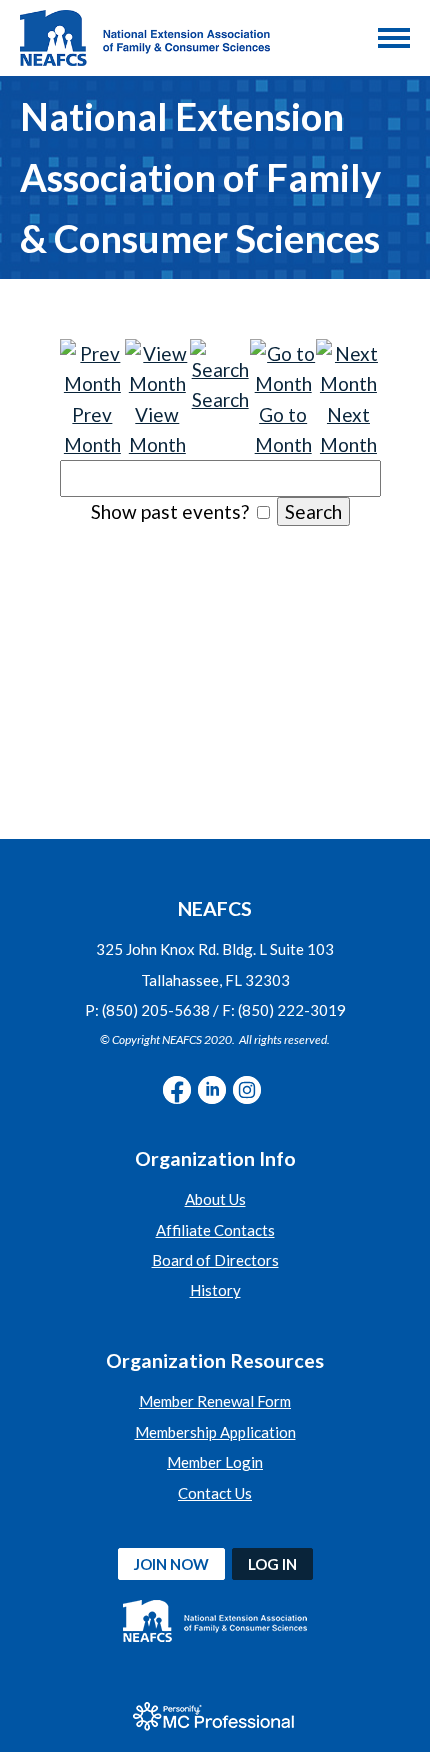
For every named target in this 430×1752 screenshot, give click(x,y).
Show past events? (170, 511)
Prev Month (92, 429)
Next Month (348, 429)
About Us (215, 1199)
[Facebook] (177, 1090)
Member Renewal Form (215, 1401)
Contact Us (215, 1493)
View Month (157, 429)
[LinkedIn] (212, 1090)
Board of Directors (215, 1260)
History (215, 1290)
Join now (171, 1564)
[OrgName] (145, 38)
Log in (272, 1564)
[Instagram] (247, 1090)
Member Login (215, 1462)
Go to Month (283, 429)
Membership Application (215, 1432)
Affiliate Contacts (215, 1230)
